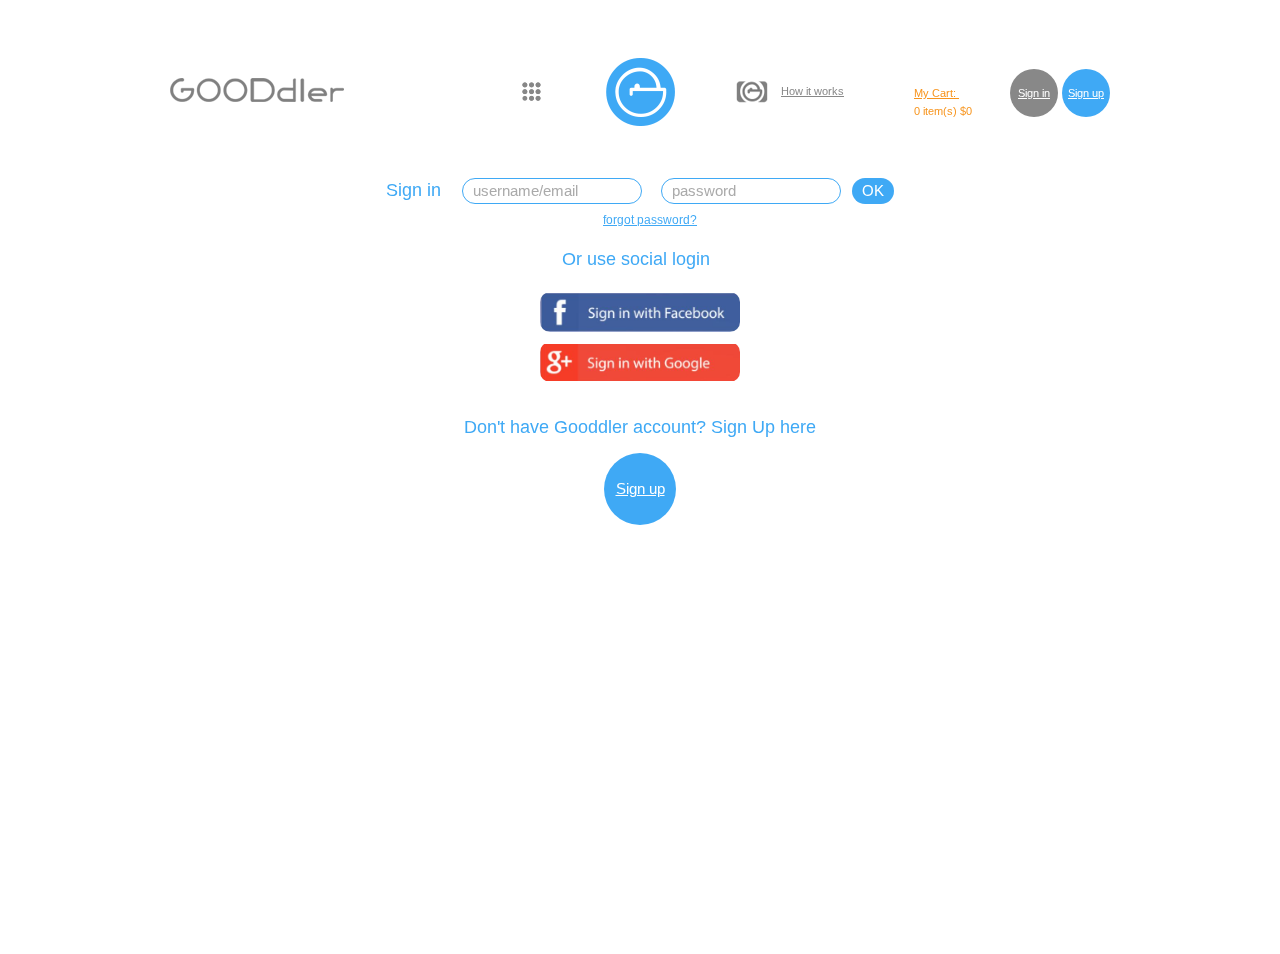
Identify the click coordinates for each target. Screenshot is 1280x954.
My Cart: (936, 93)
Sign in (1034, 93)
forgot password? (650, 220)
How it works (812, 91)
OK (873, 190)
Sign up (1086, 93)
